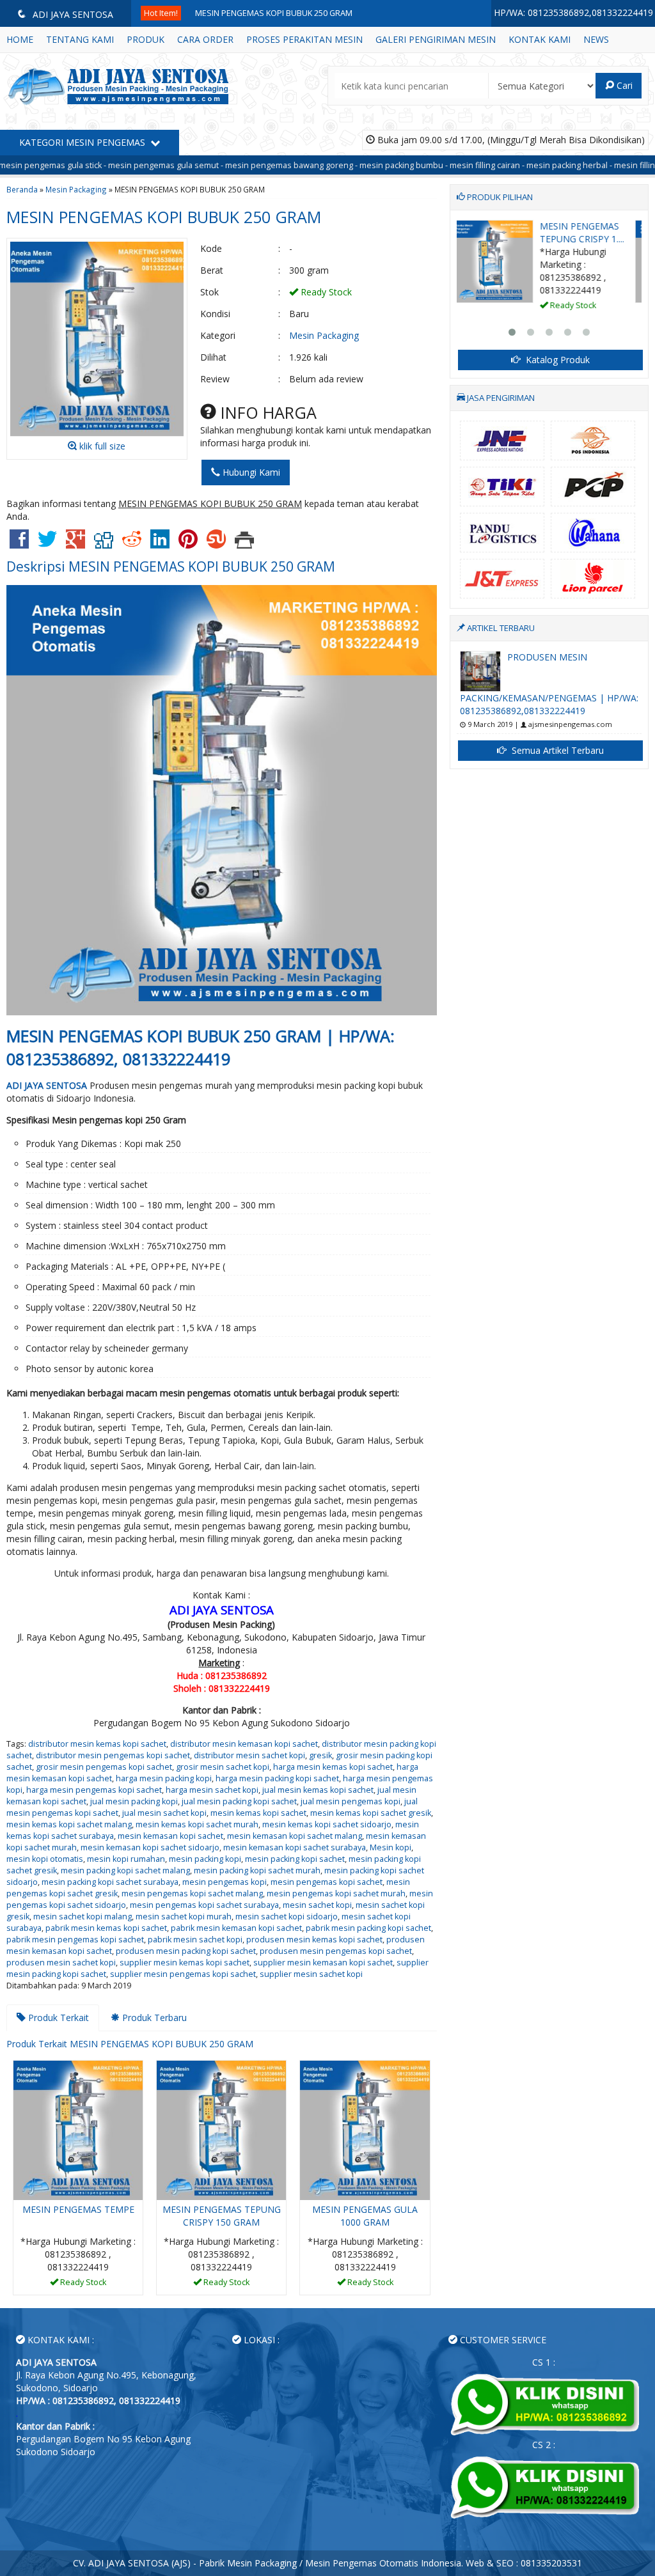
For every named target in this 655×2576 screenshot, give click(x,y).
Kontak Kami (540, 39)
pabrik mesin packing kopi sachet (368, 1928)
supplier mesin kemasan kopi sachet (323, 1963)
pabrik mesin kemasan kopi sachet (236, 1928)
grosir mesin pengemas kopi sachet (104, 1767)
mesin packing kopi (205, 1859)
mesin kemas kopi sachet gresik (371, 1813)
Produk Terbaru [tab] (153, 2018)
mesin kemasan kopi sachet (170, 1836)
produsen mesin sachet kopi (61, 1963)
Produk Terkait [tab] (57, 2018)
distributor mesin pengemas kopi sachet (113, 1755)
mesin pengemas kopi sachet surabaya (204, 1905)
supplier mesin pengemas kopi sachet (183, 1974)
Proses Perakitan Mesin (304, 39)
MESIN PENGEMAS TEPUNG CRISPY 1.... (592, 232)
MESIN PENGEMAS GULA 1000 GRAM (365, 2216)
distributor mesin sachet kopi (249, 1755)
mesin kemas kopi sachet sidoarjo (327, 1824)
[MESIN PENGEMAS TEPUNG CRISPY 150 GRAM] (221, 2129)
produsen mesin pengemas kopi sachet (336, 1951)
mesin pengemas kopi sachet (327, 1882)
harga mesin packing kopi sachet (277, 1778)
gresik (320, 1755)
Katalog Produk (556, 360)
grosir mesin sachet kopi (223, 1767)
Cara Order (205, 39)
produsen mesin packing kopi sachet (186, 1951)
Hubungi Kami (250, 472)
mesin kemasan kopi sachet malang (295, 1836)
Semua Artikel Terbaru (556, 750)
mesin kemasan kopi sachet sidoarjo (150, 1847)
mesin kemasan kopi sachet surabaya (295, 1847)
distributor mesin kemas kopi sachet (97, 1744)
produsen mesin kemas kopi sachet (314, 1940)
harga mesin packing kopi (164, 1778)
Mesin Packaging (76, 189)
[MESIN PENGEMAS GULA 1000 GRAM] (365, 2129)
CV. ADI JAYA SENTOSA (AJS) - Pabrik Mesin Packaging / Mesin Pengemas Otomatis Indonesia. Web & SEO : (297, 2563)
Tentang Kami (80, 39)
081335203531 (551, 2563)
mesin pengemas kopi (225, 1882)
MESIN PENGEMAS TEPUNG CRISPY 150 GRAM (222, 2216)
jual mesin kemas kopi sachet (318, 1790)
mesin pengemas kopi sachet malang (192, 1893)
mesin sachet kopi (317, 1905)
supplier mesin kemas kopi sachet (185, 1963)
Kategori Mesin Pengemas (83, 142)
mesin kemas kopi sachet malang (69, 1824)
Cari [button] (623, 85)
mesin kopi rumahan (126, 1859)
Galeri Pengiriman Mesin (436, 39)
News (596, 39)
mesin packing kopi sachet (295, 1859)
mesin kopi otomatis (45, 1859)
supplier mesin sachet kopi (311, 1974)
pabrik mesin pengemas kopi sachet (75, 1940)
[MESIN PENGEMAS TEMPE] (78, 2129)
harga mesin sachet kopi (212, 1790)
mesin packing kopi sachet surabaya (110, 1882)
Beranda (22, 189)
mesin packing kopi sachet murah (257, 1870)
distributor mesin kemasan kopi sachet (244, 1744)
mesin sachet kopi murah (184, 1916)
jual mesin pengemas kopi (351, 1801)
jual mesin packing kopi (134, 1801)
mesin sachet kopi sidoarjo (287, 1916)
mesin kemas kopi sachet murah (197, 1824)
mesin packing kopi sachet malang (125, 1870)
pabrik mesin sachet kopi (195, 1940)
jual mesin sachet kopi (164, 1813)
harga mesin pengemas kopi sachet (94, 1790)
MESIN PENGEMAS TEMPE (78, 2209)
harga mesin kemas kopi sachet (333, 1767)
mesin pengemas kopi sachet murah (336, 1893)
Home (20, 39)
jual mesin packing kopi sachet (239, 1801)
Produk (146, 39)
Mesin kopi (391, 1847)
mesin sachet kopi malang (83, 1916)
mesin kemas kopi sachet (258, 1813)
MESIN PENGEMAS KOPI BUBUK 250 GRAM (274, 13)
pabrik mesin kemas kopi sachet (106, 1928)
